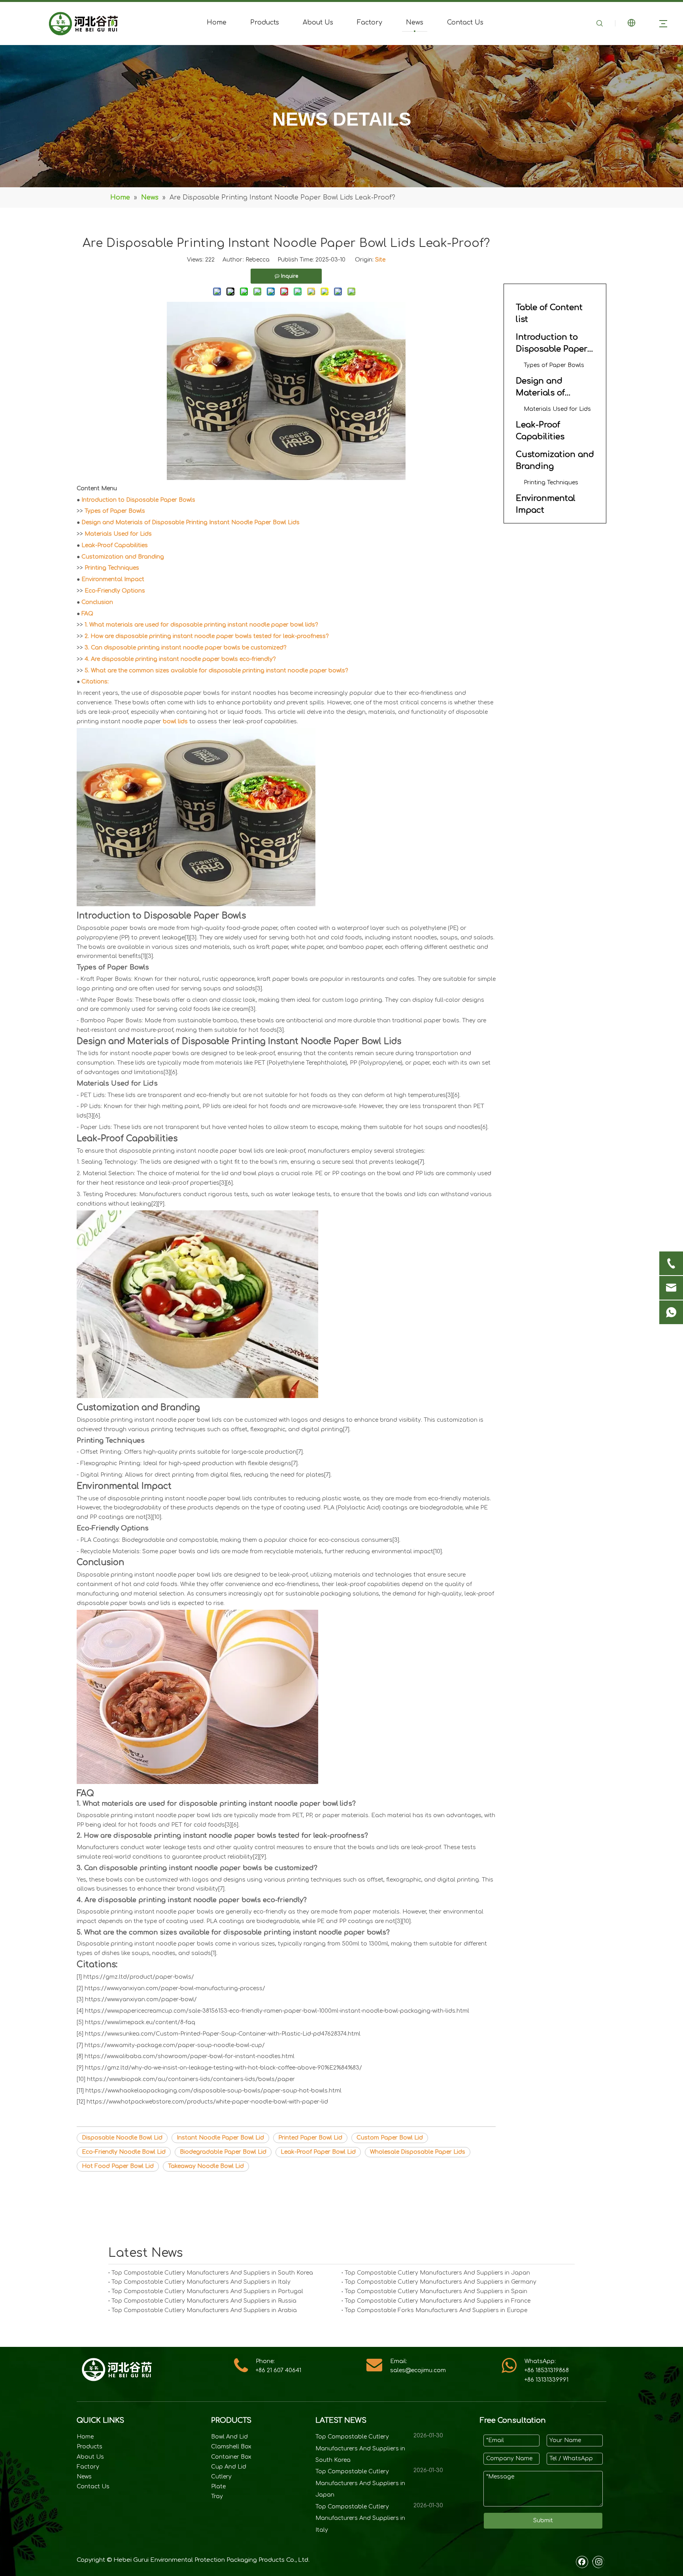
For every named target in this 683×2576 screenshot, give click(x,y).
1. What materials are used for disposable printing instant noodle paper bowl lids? (201, 625)
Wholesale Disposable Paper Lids (418, 2152)
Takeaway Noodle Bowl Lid (206, 2166)
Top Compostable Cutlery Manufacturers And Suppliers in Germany (441, 2282)
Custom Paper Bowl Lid (390, 2138)
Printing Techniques (112, 568)
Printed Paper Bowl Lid (310, 2138)
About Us (318, 23)
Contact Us (465, 23)
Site (380, 260)
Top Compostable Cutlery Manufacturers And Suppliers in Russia (204, 2301)
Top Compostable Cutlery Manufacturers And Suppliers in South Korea (212, 2273)
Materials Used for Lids (118, 534)
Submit (543, 2520)
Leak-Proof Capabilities (115, 545)
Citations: (95, 682)
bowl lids (175, 722)
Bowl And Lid (229, 2437)
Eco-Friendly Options (115, 591)
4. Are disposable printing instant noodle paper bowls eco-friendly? (180, 659)
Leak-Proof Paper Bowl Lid (318, 2152)
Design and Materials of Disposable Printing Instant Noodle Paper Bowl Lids (191, 522)
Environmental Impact (113, 579)
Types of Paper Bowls (115, 511)
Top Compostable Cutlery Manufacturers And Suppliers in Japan (437, 2273)
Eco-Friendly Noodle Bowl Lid (124, 2152)
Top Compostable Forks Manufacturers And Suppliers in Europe (436, 2310)
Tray (217, 2496)
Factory (370, 23)
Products (265, 23)
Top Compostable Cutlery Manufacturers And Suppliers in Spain (436, 2291)
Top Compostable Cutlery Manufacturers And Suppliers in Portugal (207, 2291)
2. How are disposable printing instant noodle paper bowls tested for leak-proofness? (207, 636)
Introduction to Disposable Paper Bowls (138, 500)
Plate (218, 2487)
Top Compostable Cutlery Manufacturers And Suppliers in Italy (201, 2282)
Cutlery (221, 2477)
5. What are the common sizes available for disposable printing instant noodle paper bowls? (216, 671)
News (415, 23)
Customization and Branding (123, 557)
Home (217, 23)
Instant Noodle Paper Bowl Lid (220, 2138)
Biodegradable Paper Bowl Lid (223, 2152)
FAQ (87, 614)
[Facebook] (582, 2562)
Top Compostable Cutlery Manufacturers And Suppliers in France (438, 2301)
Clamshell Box (231, 2447)
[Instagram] (598, 2562)
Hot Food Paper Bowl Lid (118, 2166)
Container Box (231, 2457)
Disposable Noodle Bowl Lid (122, 2138)
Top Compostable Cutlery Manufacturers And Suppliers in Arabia (204, 2310)
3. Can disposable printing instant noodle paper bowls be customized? (185, 648)
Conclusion (97, 602)
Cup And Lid (229, 2467)
